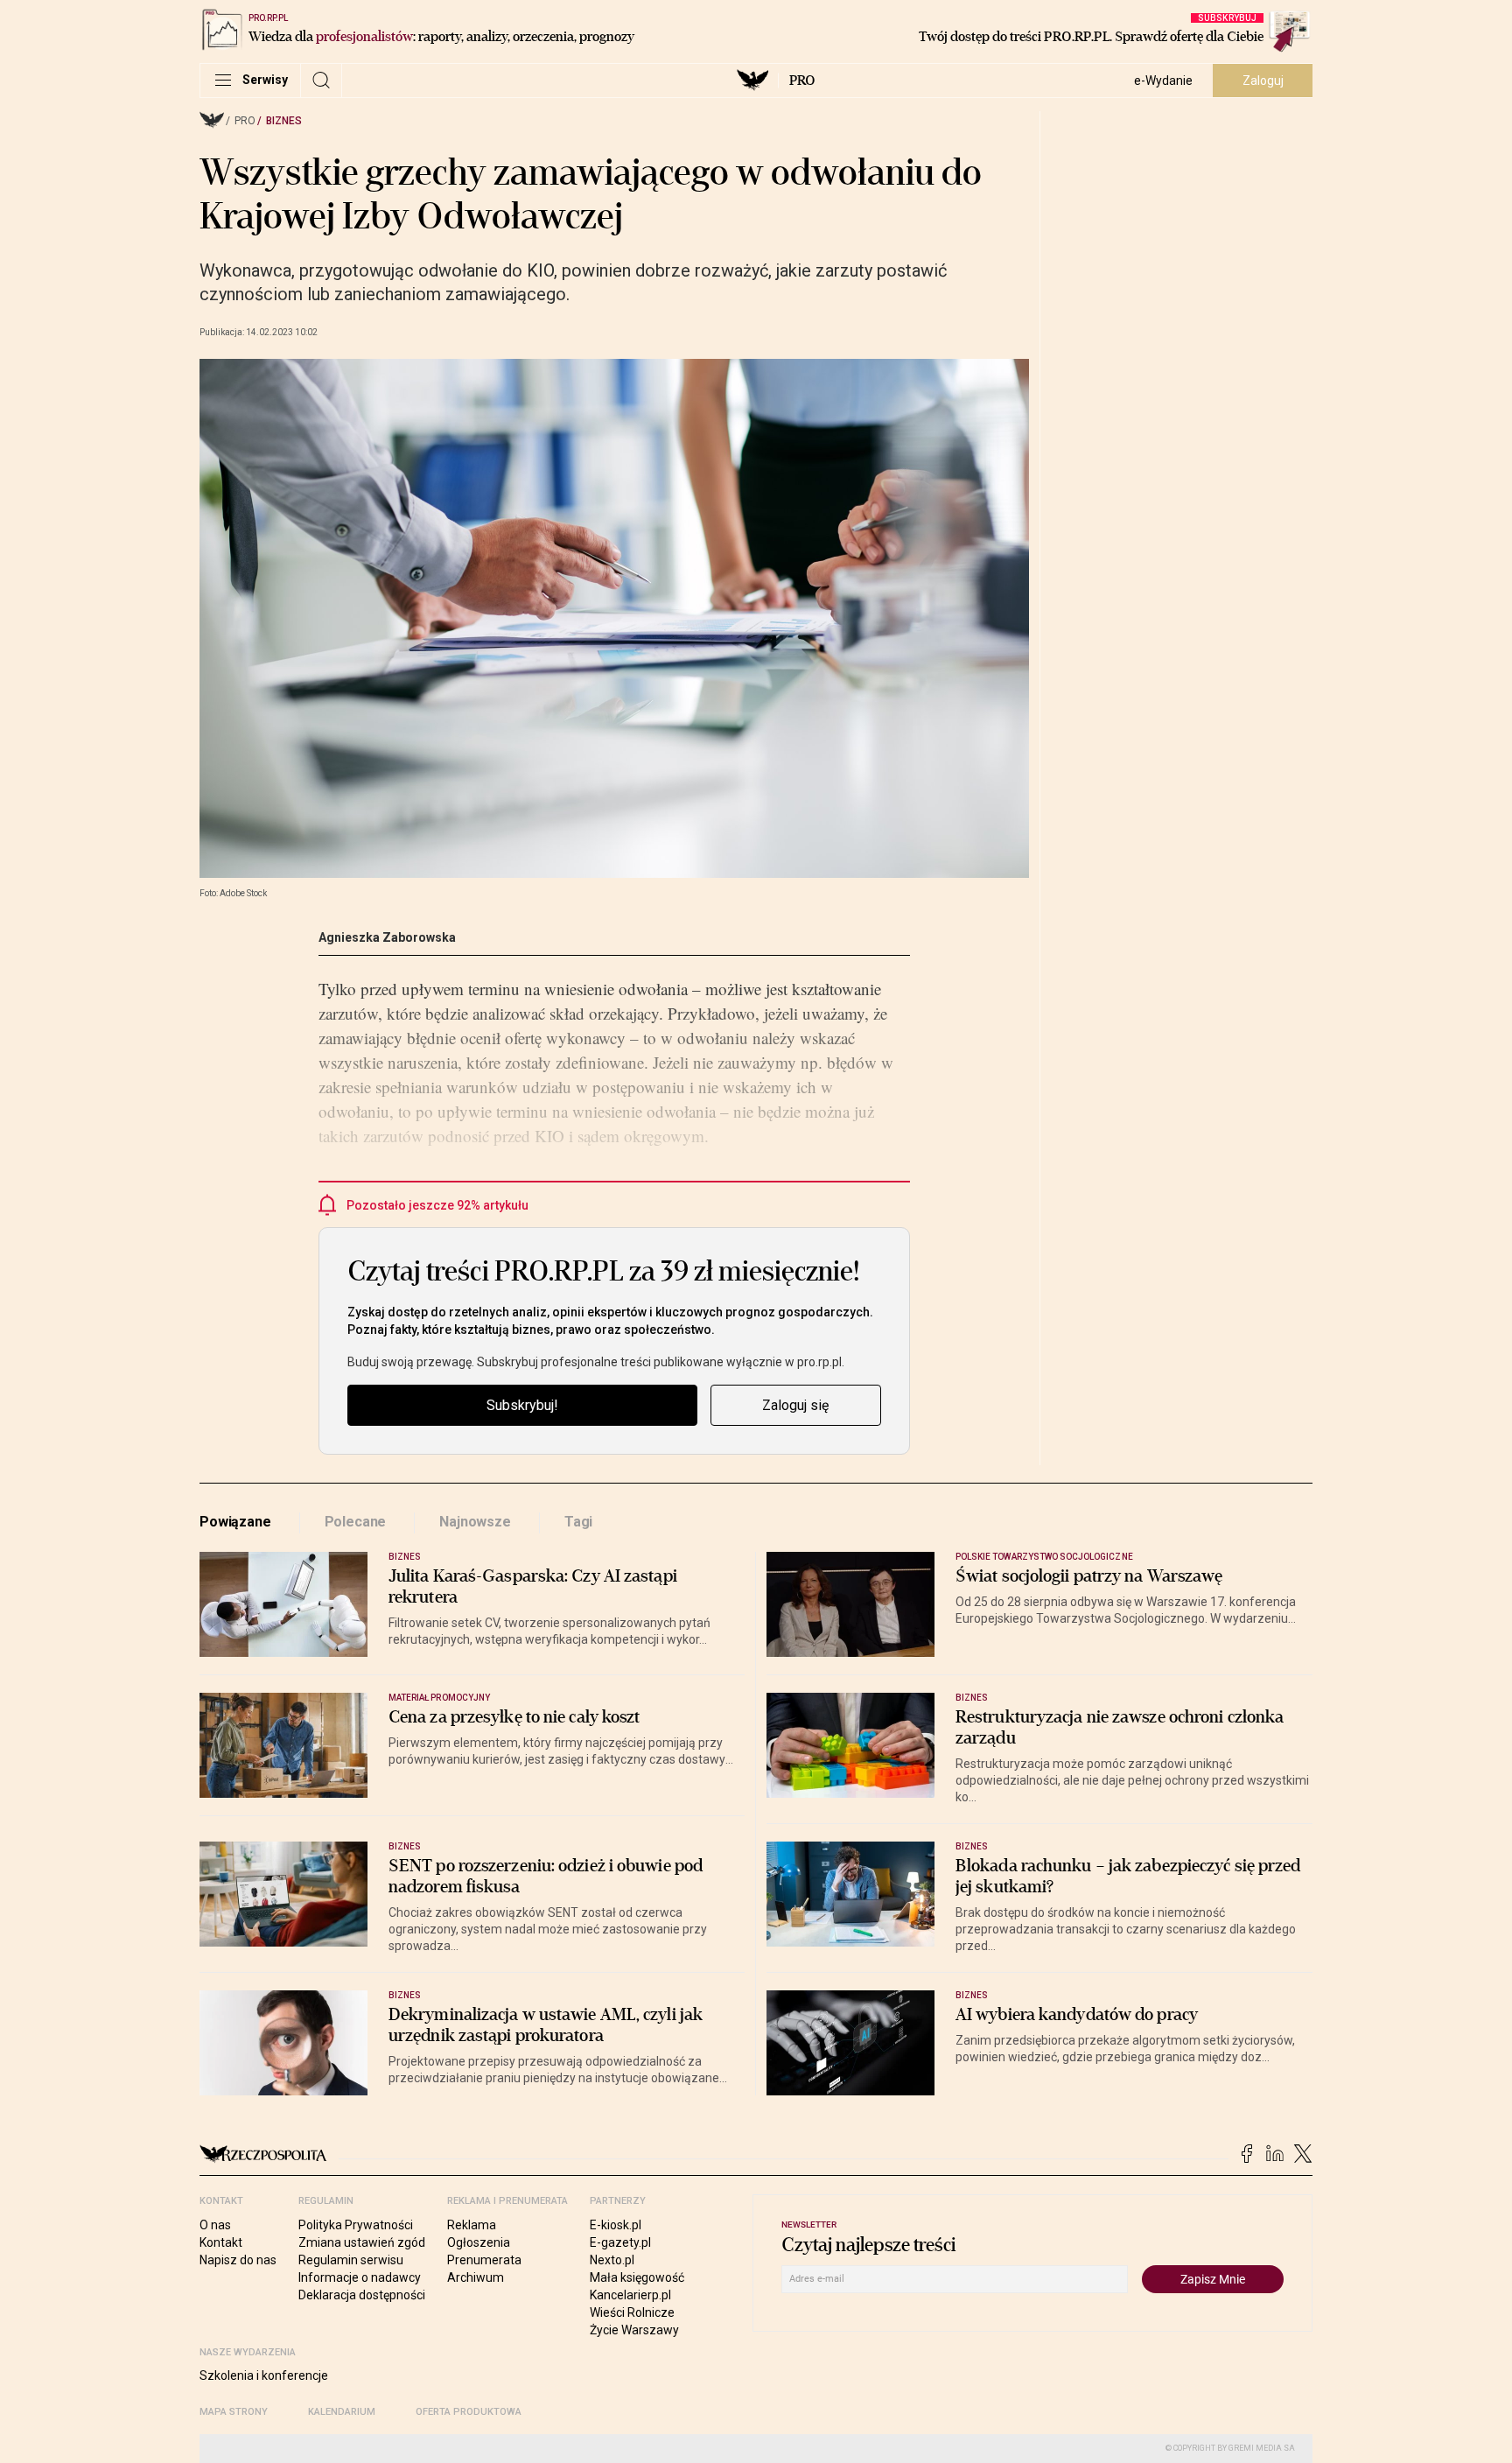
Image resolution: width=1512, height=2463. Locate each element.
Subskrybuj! (522, 1405)
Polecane (356, 1522)
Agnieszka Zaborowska (387, 937)
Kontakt (221, 2242)
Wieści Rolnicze (632, 2312)
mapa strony (234, 2412)
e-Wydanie (1163, 81)
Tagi (578, 1522)
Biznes (284, 121)
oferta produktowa (469, 2412)
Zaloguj (1263, 81)
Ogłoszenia (479, 2242)
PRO (802, 81)
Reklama (472, 2225)
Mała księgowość (637, 2277)
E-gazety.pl (620, 2242)
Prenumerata (484, 2260)
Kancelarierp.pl (630, 2295)
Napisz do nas (238, 2260)
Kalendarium (342, 2412)
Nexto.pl (612, 2260)
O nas (215, 2225)
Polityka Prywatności (356, 2225)
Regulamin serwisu (351, 2260)
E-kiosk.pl (616, 2225)
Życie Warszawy (634, 2330)
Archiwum (476, 2277)
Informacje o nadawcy (360, 2277)
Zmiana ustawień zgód (362, 2242)
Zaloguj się (795, 1405)
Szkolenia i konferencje (264, 2375)
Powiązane (235, 1522)
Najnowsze (475, 1522)
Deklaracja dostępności (362, 2295)
